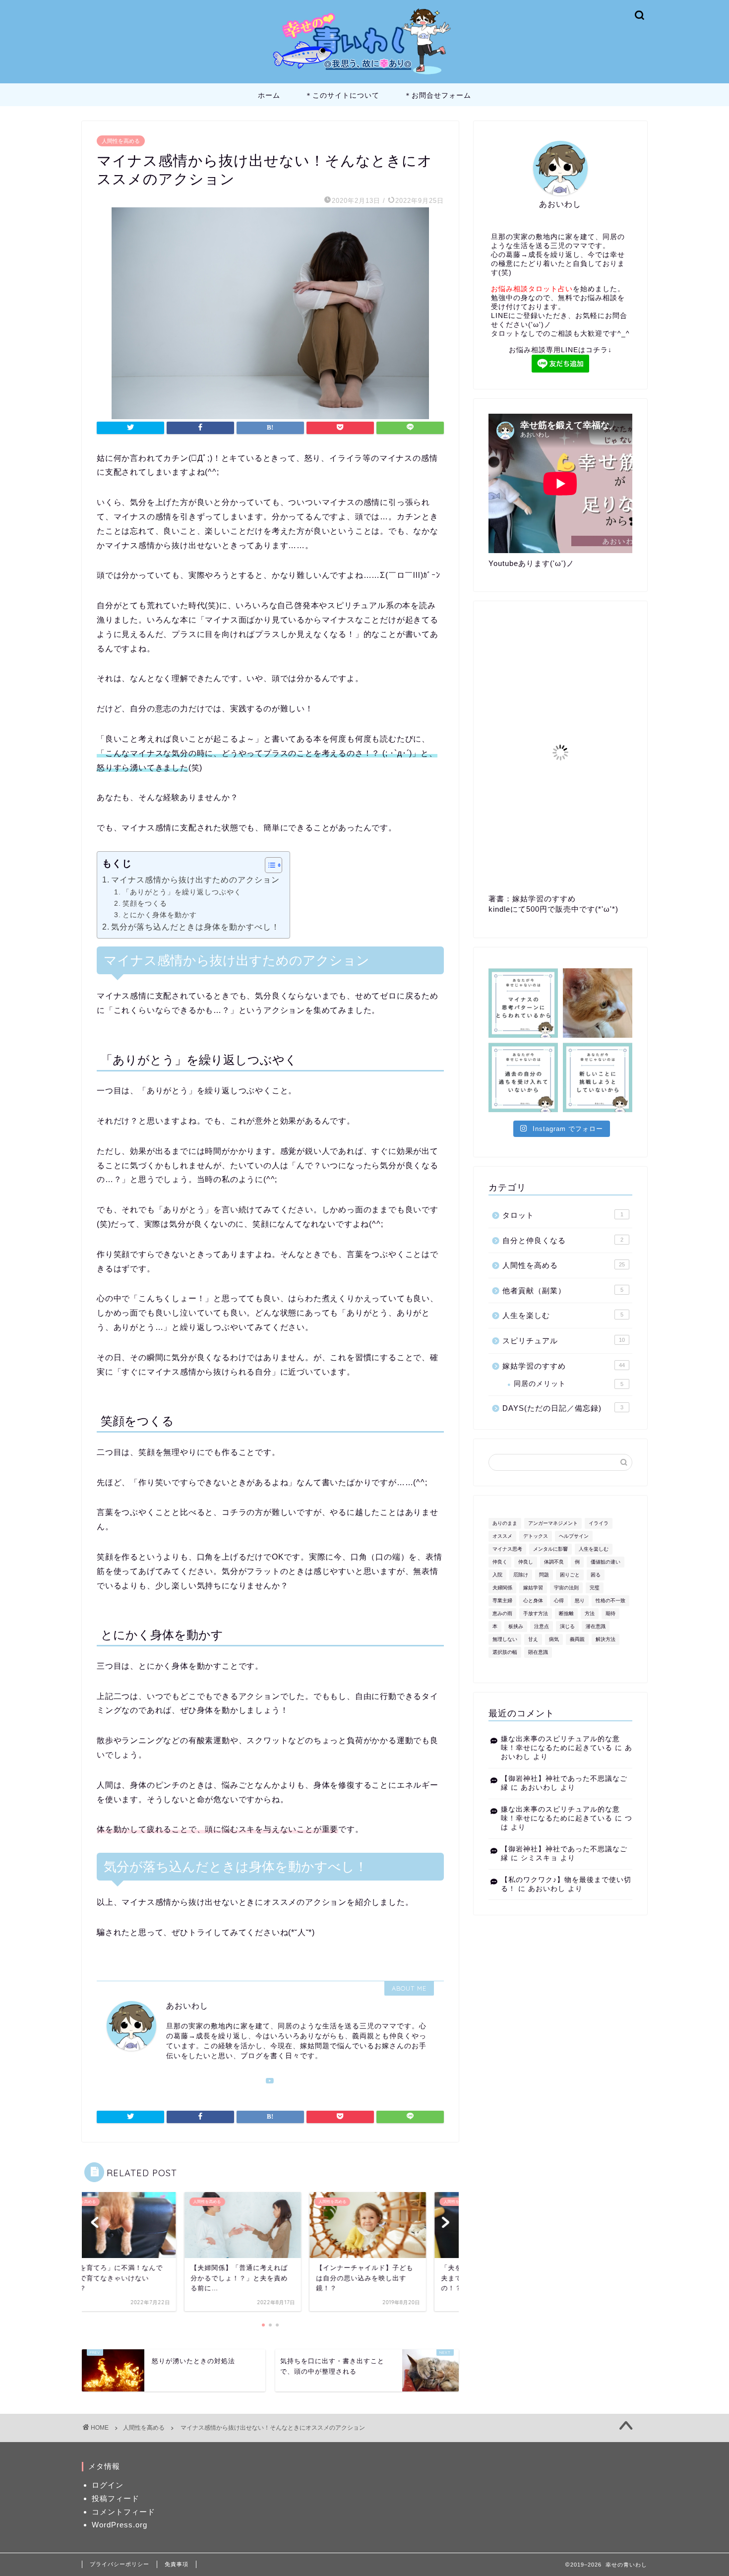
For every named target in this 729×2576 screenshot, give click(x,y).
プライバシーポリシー (120, 2564)
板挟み (516, 1626)
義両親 (577, 1639)
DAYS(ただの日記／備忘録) (563, 1408)
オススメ (502, 1536)
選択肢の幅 (505, 1652)
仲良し (526, 1562)
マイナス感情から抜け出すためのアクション (195, 880)
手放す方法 (536, 1613)
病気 (554, 1639)
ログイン (108, 2485)
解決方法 (606, 1639)
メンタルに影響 (550, 1549)
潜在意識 (596, 1626)
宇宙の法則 (566, 1588)
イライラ (599, 1523)
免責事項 (177, 2564)
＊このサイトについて (342, 95)
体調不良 (554, 1562)
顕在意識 (538, 1652)
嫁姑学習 (533, 1588)
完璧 (595, 1588)
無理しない (505, 1639)
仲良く (500, 1562)
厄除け (521, 1575)
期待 (610, 1613)
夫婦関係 (502, 1588)
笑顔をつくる (145, 903)
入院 (497, 1575)
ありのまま (505, 1523)
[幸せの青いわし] (364, 76)
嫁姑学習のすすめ (564, 1366)
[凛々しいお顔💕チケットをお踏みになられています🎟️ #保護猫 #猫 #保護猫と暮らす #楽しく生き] (598, 1003)
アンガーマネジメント (553, 1523)
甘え (533, 1639)
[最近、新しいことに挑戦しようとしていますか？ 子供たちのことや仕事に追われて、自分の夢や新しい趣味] (598, 1077)
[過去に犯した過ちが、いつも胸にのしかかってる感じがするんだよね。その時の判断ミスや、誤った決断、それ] (523, 1077)
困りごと (570, 1575)
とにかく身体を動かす (160, 915)
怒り (580, 1601)
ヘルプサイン (574, 1536)
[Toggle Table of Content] (269, 865)
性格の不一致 (610, 1601)
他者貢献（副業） (563, 1290)
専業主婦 (502, 1601)
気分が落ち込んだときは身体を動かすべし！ (195, 927)
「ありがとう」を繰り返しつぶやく (182, 892)
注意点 (542, 1626)
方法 (590, 1613)
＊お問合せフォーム (438, 95)
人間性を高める (121, 141)
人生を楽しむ (563, 1315)
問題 (544, 1575)
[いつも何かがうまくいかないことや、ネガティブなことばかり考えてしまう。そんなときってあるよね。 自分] (523, 1003)
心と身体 (533, 1601)
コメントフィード (123, 2512)
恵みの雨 (502, 1613)
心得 (559, 1601)
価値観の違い (606, 1562)
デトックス (536, 1536)
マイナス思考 (507, 1549)
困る (596, 1575)
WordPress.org (120, 2525)
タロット (563, 1215)
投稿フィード (116, 2498)
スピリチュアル (564, 1341)
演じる (567, 1626)
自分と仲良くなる (563, 1240)
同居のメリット (569, 1384)
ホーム (269, 95)
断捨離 (566, 1613)
